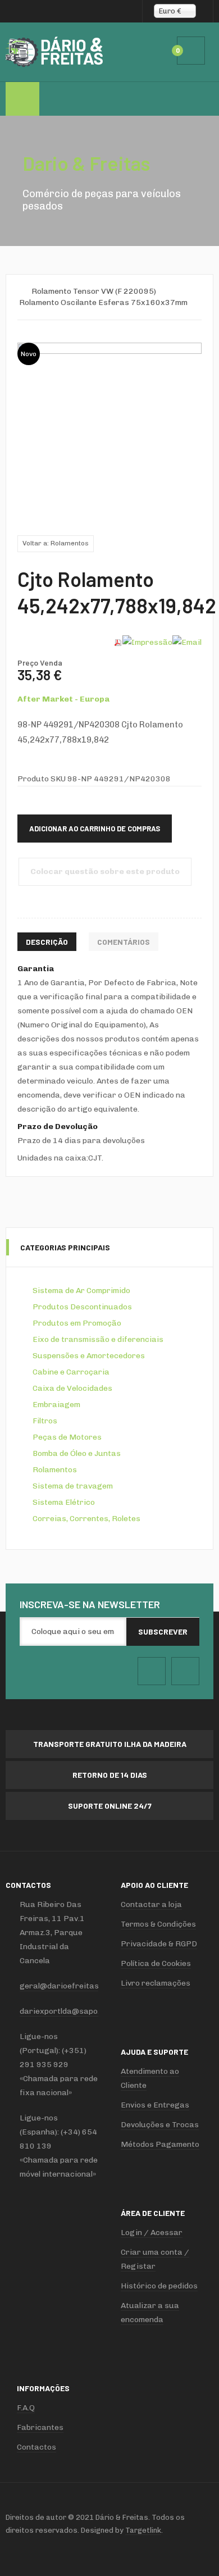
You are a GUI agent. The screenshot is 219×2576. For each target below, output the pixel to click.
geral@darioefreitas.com (68, 1986)
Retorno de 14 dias (110, 1775)
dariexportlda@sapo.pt (63, 2011)
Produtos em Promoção (77, 1323)
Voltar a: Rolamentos (56, 543)
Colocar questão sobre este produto (105, 871)
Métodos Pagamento (160, 2144)
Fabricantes (40, 2427)
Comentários (124, 942)
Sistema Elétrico (64, 1502)
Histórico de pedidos (159, 2286)
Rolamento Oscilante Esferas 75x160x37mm (103, 302)
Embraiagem (56, 1405)
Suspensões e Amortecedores (89, 1356)
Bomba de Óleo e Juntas (77, 1453)
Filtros (45, 1421)
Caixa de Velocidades (72, 1388)
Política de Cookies (156, 1963)
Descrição (47, 942)
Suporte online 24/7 (110, 1806)
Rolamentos (55, 1470)
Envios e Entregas (155, 2105)
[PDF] (118, 642)
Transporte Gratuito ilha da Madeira (110, 1744)
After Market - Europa (63, 699)
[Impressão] (147, 642)
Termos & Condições (158, 1924)
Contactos (36, 2447)
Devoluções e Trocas (160, 2125)
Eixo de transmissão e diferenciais (98, 1339)
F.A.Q (26, 2408)
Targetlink (143, 2530)
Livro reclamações (156, 1983)
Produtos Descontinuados (82, 1307)
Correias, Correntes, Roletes (86, 1519)
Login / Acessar (152, 2233)
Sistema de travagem (73, 1486)
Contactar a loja (151, 1904)
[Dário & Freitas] (55, 52)
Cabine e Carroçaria (71, 1372)
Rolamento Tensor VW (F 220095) (94, 291)
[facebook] (152, 1671)
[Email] (187, 642)
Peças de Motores (67, 1437)
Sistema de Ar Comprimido (81, 1291)
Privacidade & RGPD (159, 1944)
